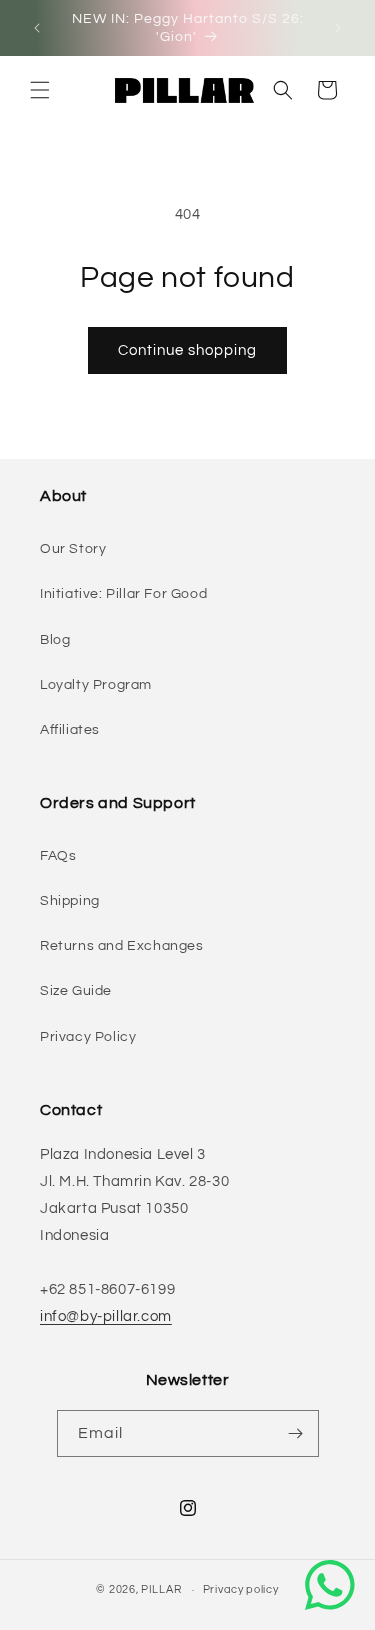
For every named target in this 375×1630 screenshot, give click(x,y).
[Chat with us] (330, 1585)
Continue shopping (187, 350)
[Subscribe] (296, 1433)
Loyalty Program (96, 685)
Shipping (70, 901)
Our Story (73, 549)
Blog (55, 640)
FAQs (58, 856)
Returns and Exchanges (122, 946)
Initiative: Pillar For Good (123, 594)
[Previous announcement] (37, 28)
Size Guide (76, 991)
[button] (40, 90)
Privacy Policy (88, 1037)
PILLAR (161, 1589)
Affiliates (70, 730)
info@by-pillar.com (106, 1316)
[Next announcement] (338, 28)
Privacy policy (241, 1589)
